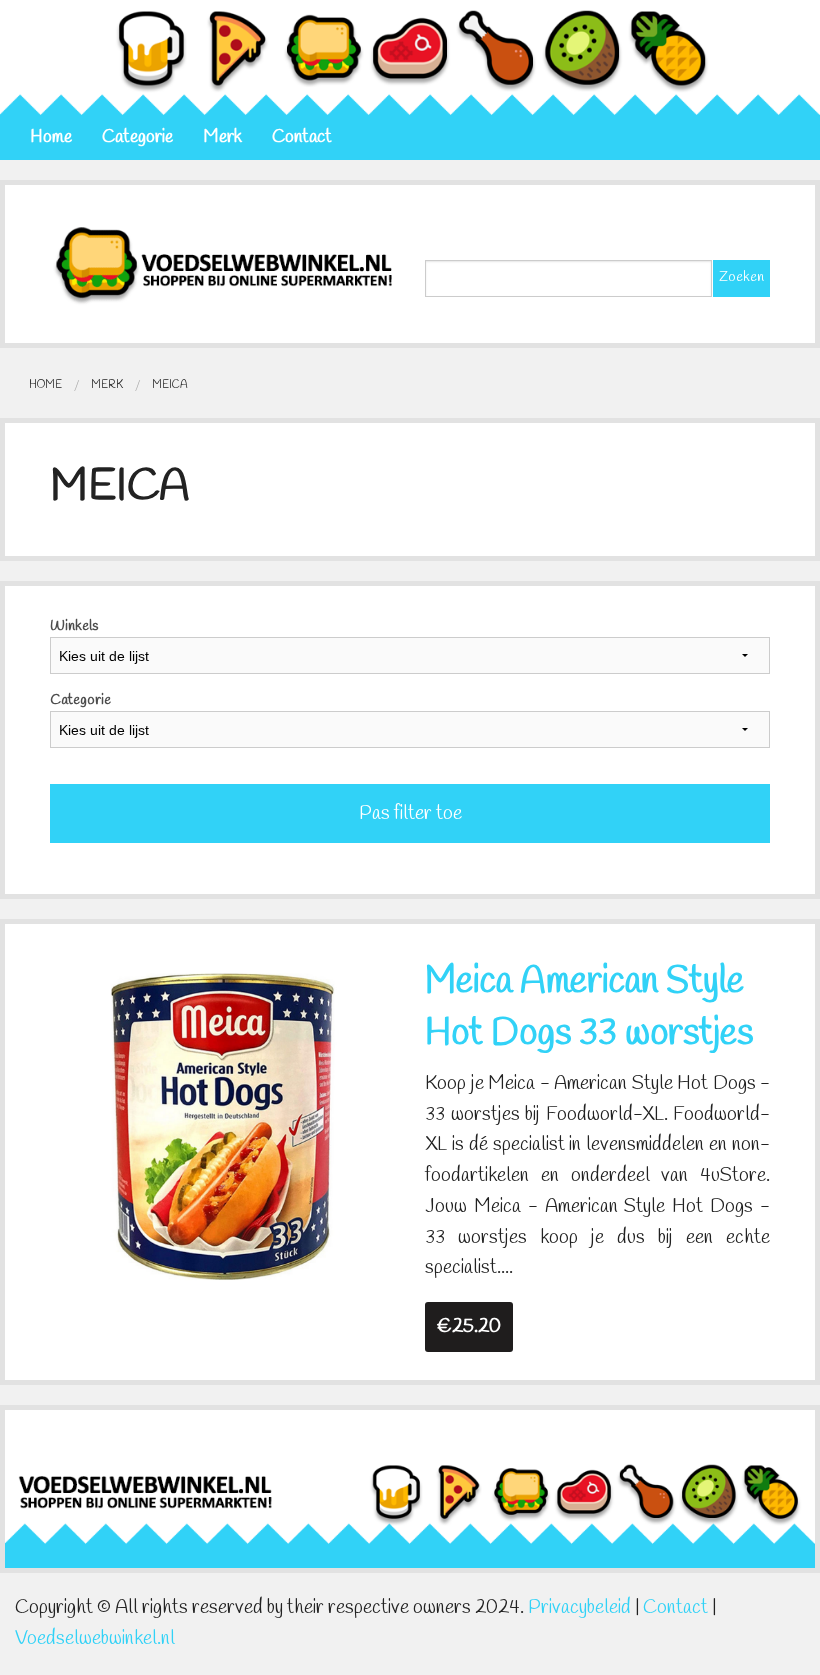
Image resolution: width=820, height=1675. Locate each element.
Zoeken (741, 277)
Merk (222, 137)
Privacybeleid (579, 1608)
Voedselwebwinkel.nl (95, 1639)
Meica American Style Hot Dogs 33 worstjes (589, 1008)
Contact (302, 137)
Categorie (137, 137)
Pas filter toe (410, 814)
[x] (222, 1124)
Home (51, 137)
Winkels (74, 626)
